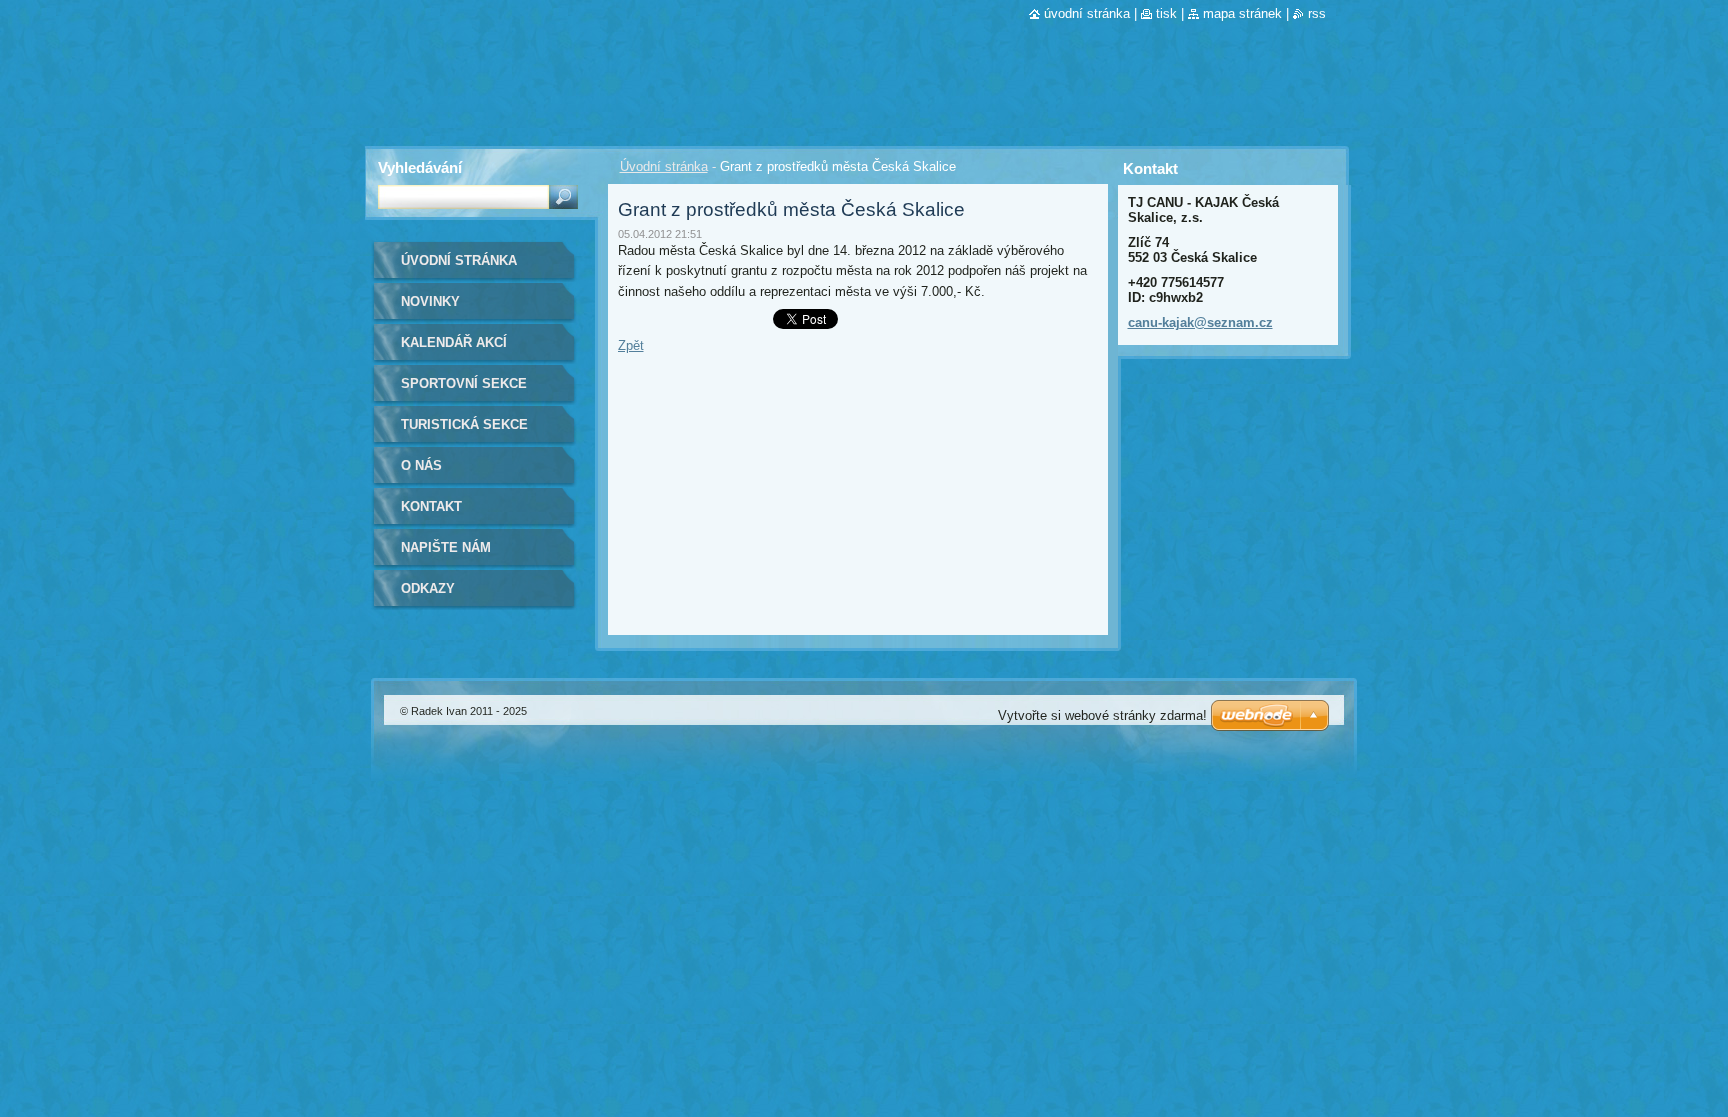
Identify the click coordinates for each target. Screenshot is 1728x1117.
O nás (421, 465)
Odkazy (428, 588)
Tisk (1166, 13)
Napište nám (446, 547)
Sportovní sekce (464, 383)
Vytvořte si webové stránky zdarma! (1102, 715)
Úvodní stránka (664, 166)
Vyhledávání (420, 167)
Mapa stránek (1242, 13)
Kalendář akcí (454, 342)
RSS (1317, 13)
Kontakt (431, 506)
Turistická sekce (464, 424)
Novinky (430, 301)
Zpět (631, 345)
